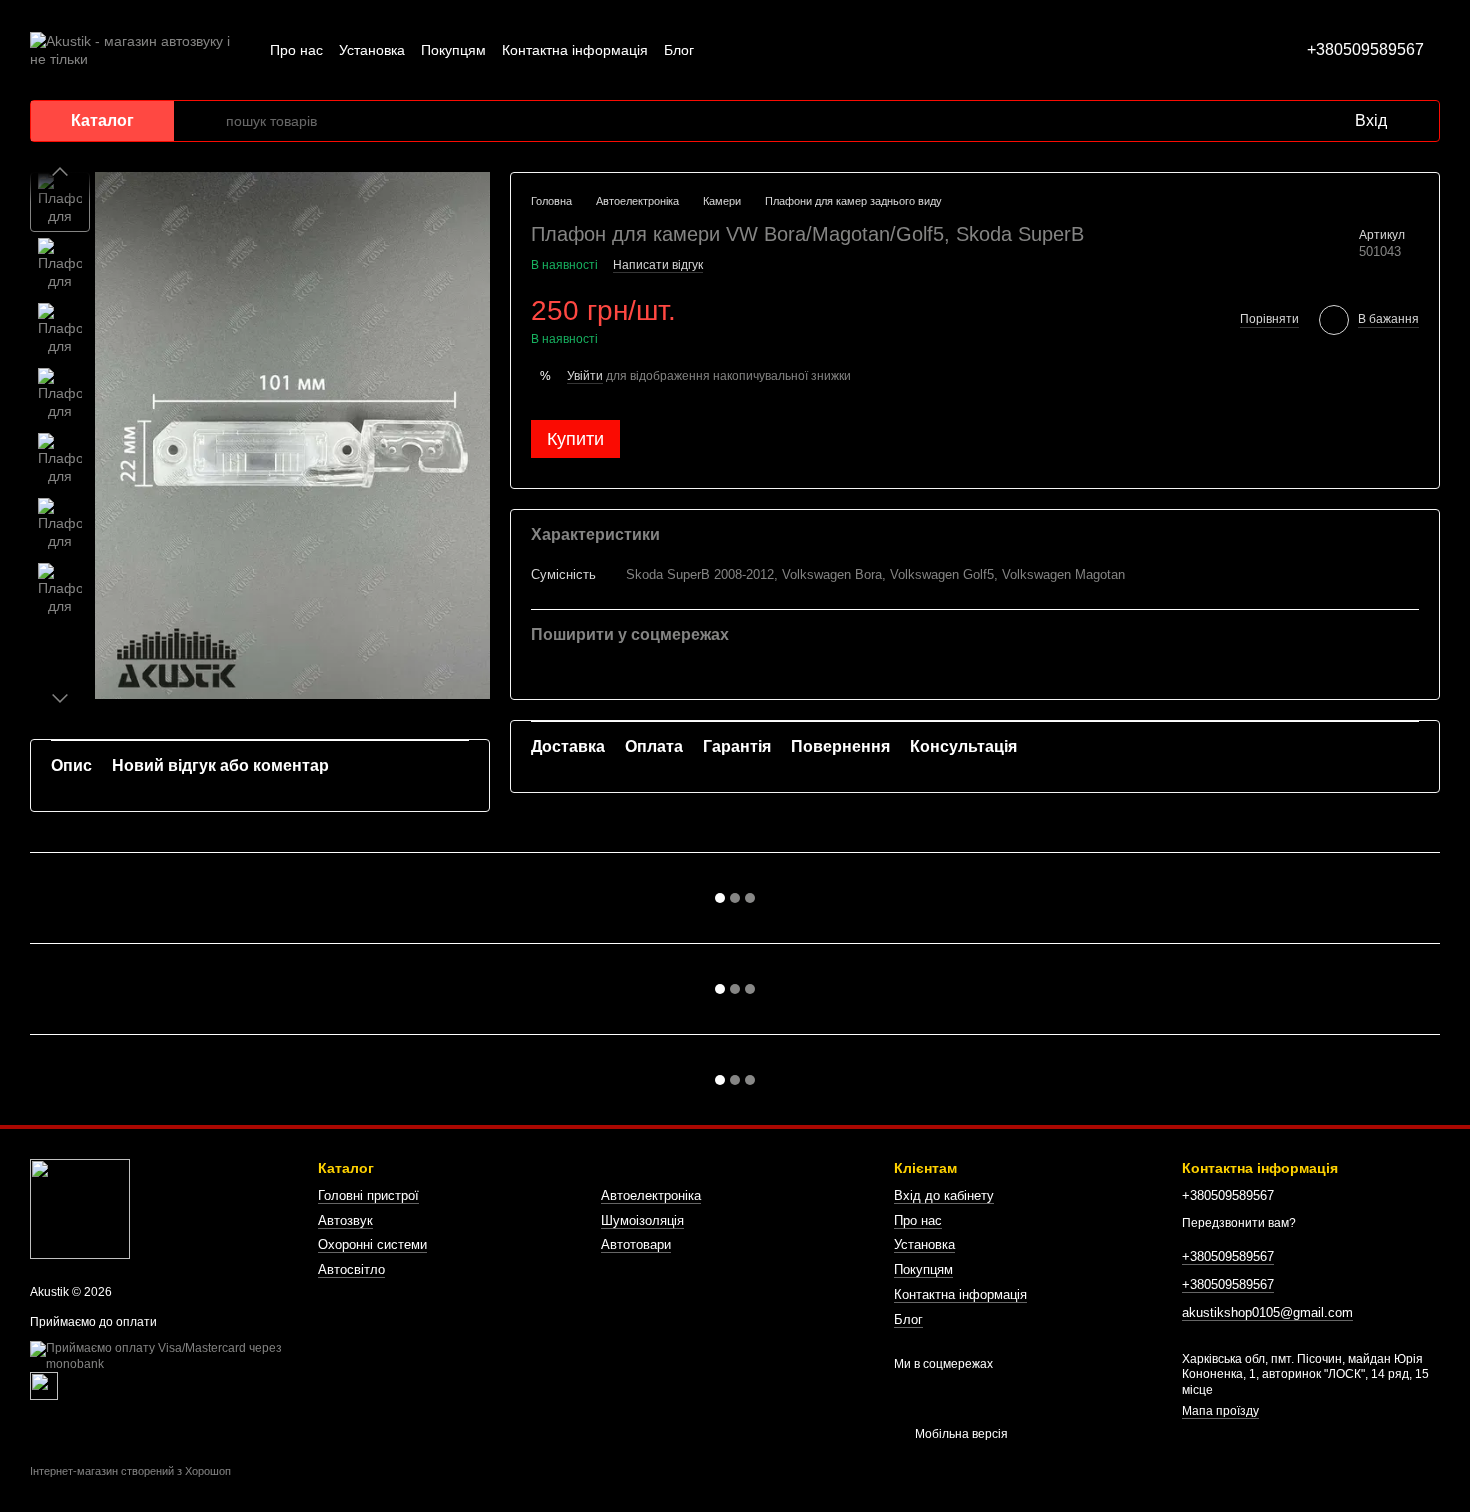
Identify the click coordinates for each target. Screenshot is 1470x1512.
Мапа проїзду (1220, 1411)
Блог (679, 50)
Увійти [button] (585, 375)
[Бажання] (1297, 121)
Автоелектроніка (651, 1195)
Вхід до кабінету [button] (944, 1195)
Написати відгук (658, 265)
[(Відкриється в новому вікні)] (44, 1385)
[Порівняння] (1257, 121)
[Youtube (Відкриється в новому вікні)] (794, 50)
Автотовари (636, 1244)
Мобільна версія (960, 1434)
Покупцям (453, 50)
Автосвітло (351, 1269)
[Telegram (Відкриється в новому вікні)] (818, 50)
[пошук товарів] (210, 121)
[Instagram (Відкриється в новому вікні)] (722, 50)
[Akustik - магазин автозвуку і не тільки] (80, 1209)
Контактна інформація (575, 50)
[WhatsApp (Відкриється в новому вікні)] (842, 50)
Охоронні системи (372, 1244)
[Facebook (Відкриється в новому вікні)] (770, 50)
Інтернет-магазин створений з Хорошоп (130, 1471)
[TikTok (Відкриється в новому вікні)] (746, 50)
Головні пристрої (368, 1195)
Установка (372, 50)
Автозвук (345, 1220)
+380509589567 (1365, 49)
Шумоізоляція (642, 1220)
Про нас (296, 50)
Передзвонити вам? (1239, 1223)
